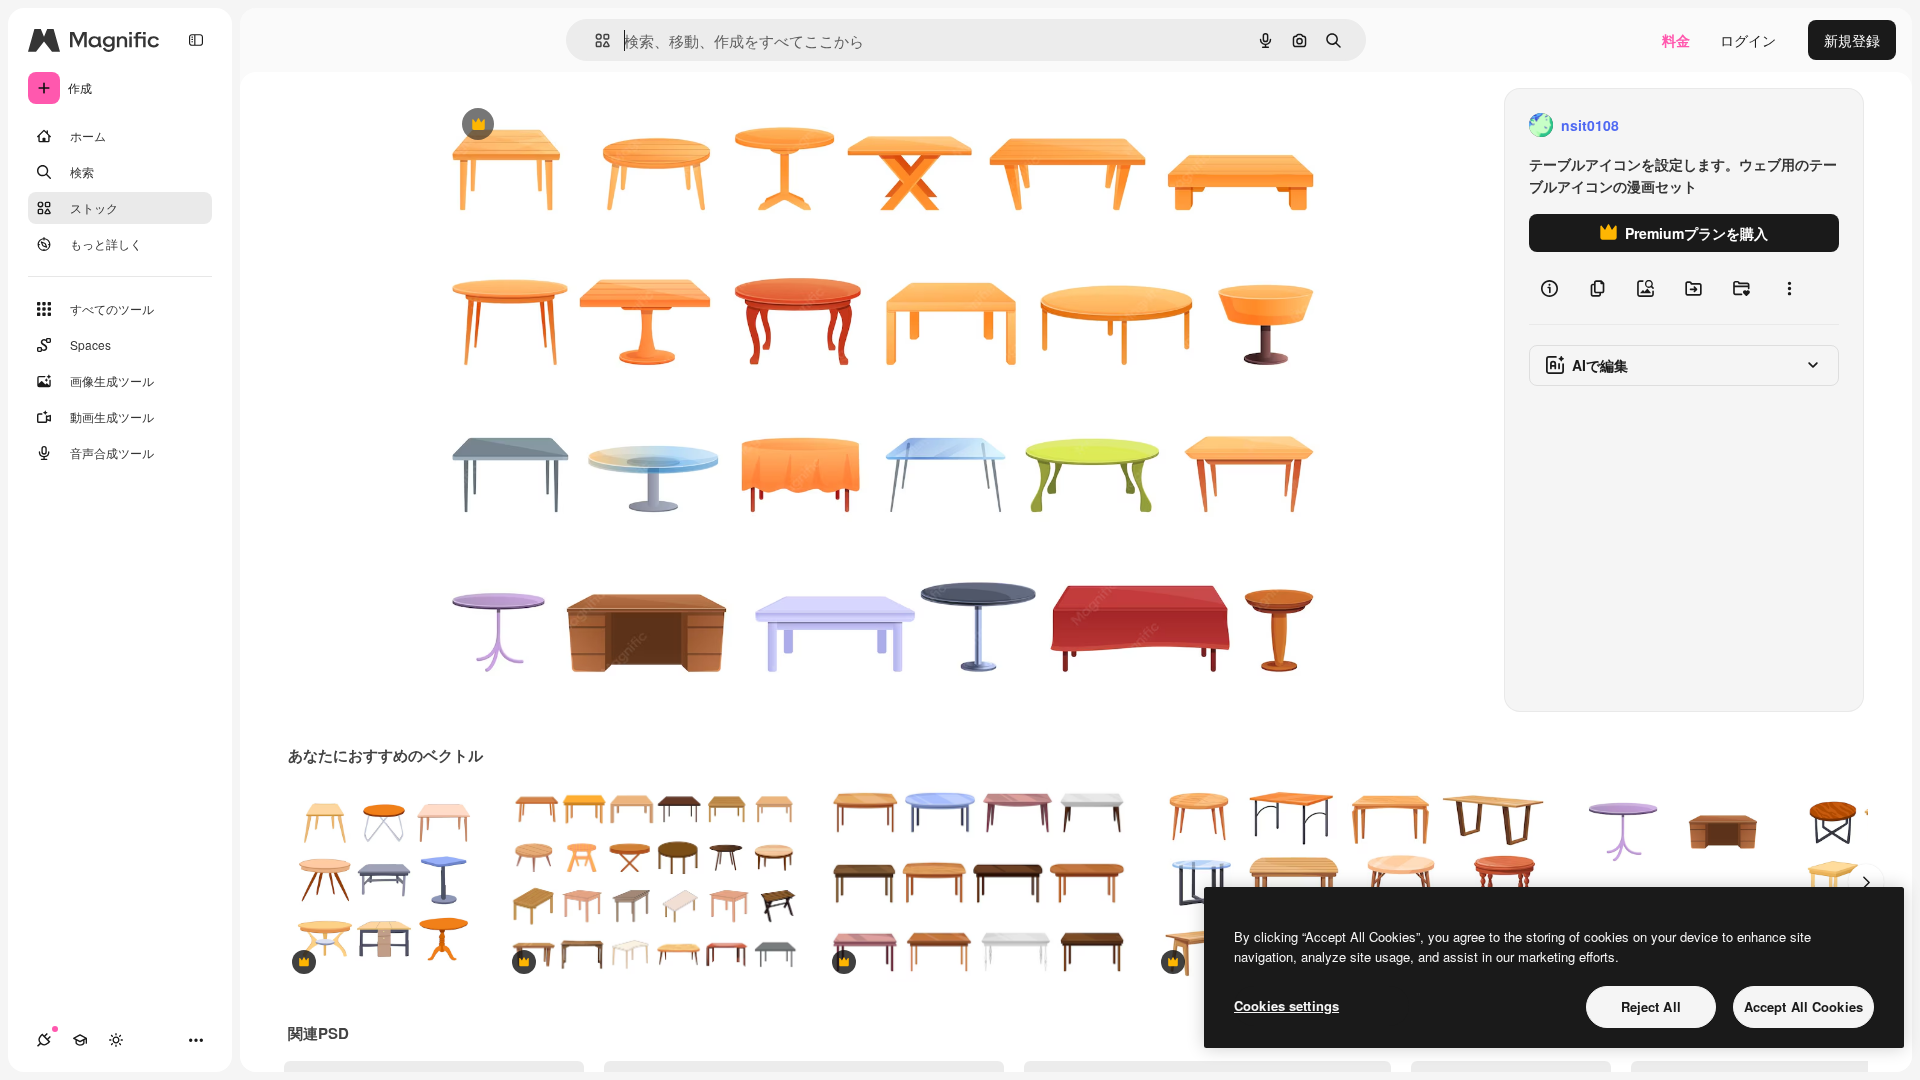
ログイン (1748, 40)
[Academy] (80, 1040)
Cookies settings (1286, 1005)
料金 (1676, 40)
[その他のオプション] (1789, 288)
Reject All (1651, 1006)
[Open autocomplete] (594, 40)
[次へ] (1866, 882)
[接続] (44, 1040)
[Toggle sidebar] (196, 40)
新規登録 (1852, 40)
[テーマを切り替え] (116, 1040)
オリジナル (579, 125)
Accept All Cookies (1803, 1006)
